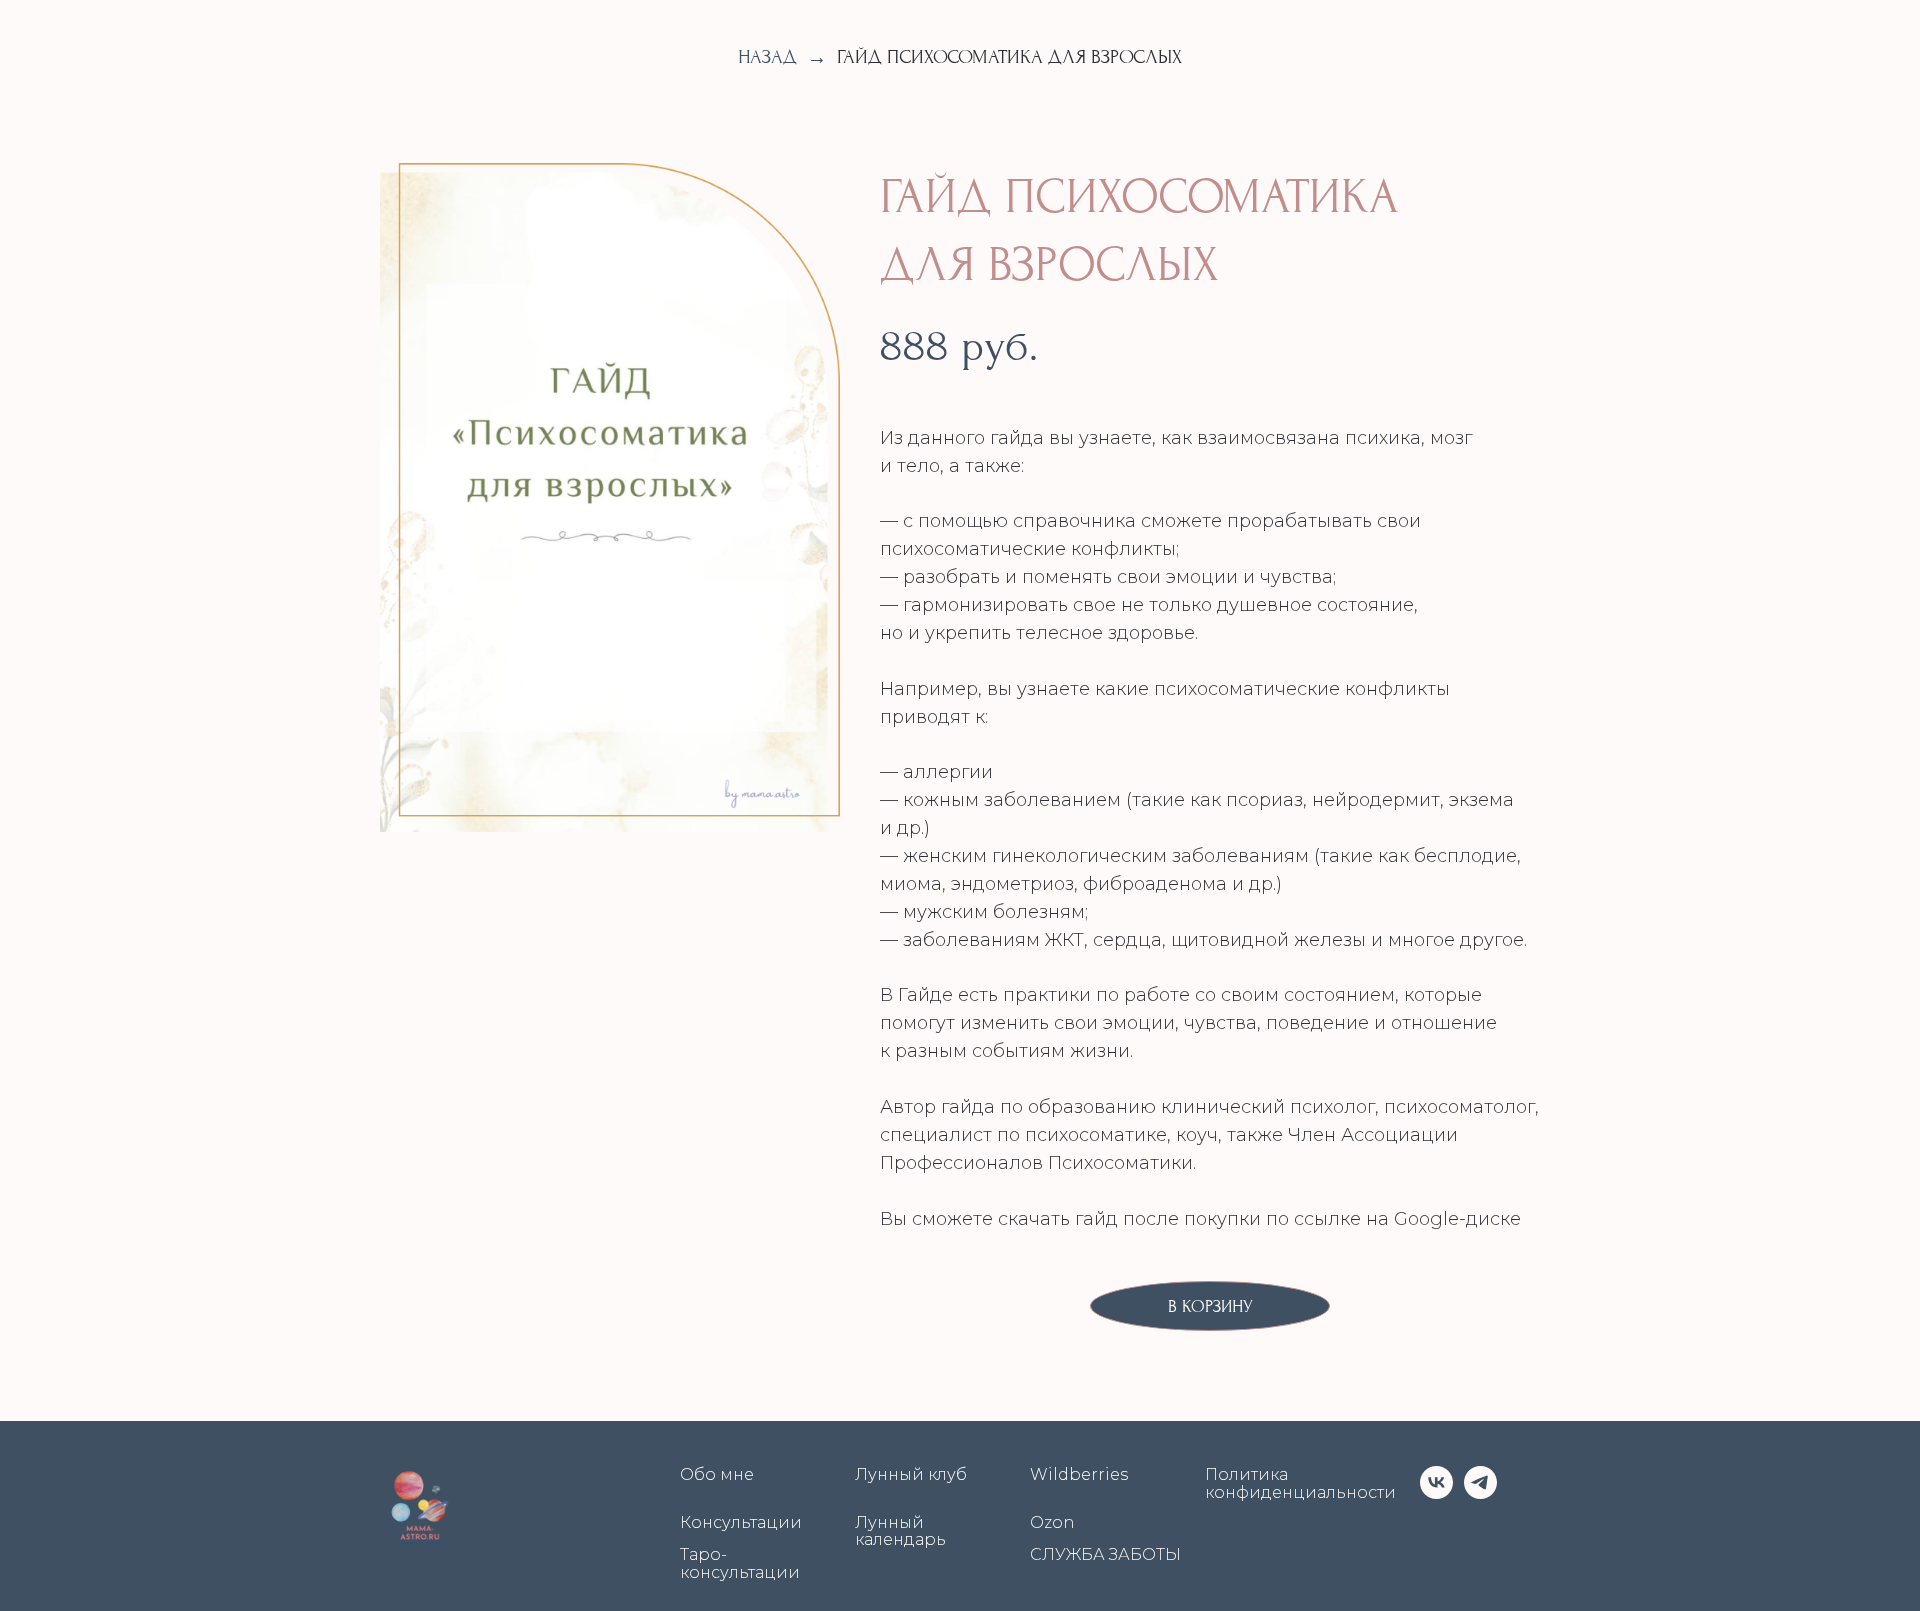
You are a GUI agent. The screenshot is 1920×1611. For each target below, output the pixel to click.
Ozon (1052, 1523)
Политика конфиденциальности (1300, 1483)
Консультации (741, 1523)
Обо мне (717, 1475)
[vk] (1436, 1482)
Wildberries (1079, 1475)
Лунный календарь (900, 1531)
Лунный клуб (911, 1475)
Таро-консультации (740, 1563)
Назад (767, 57)
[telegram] (1480, 1482)
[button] (1210, 1306)
